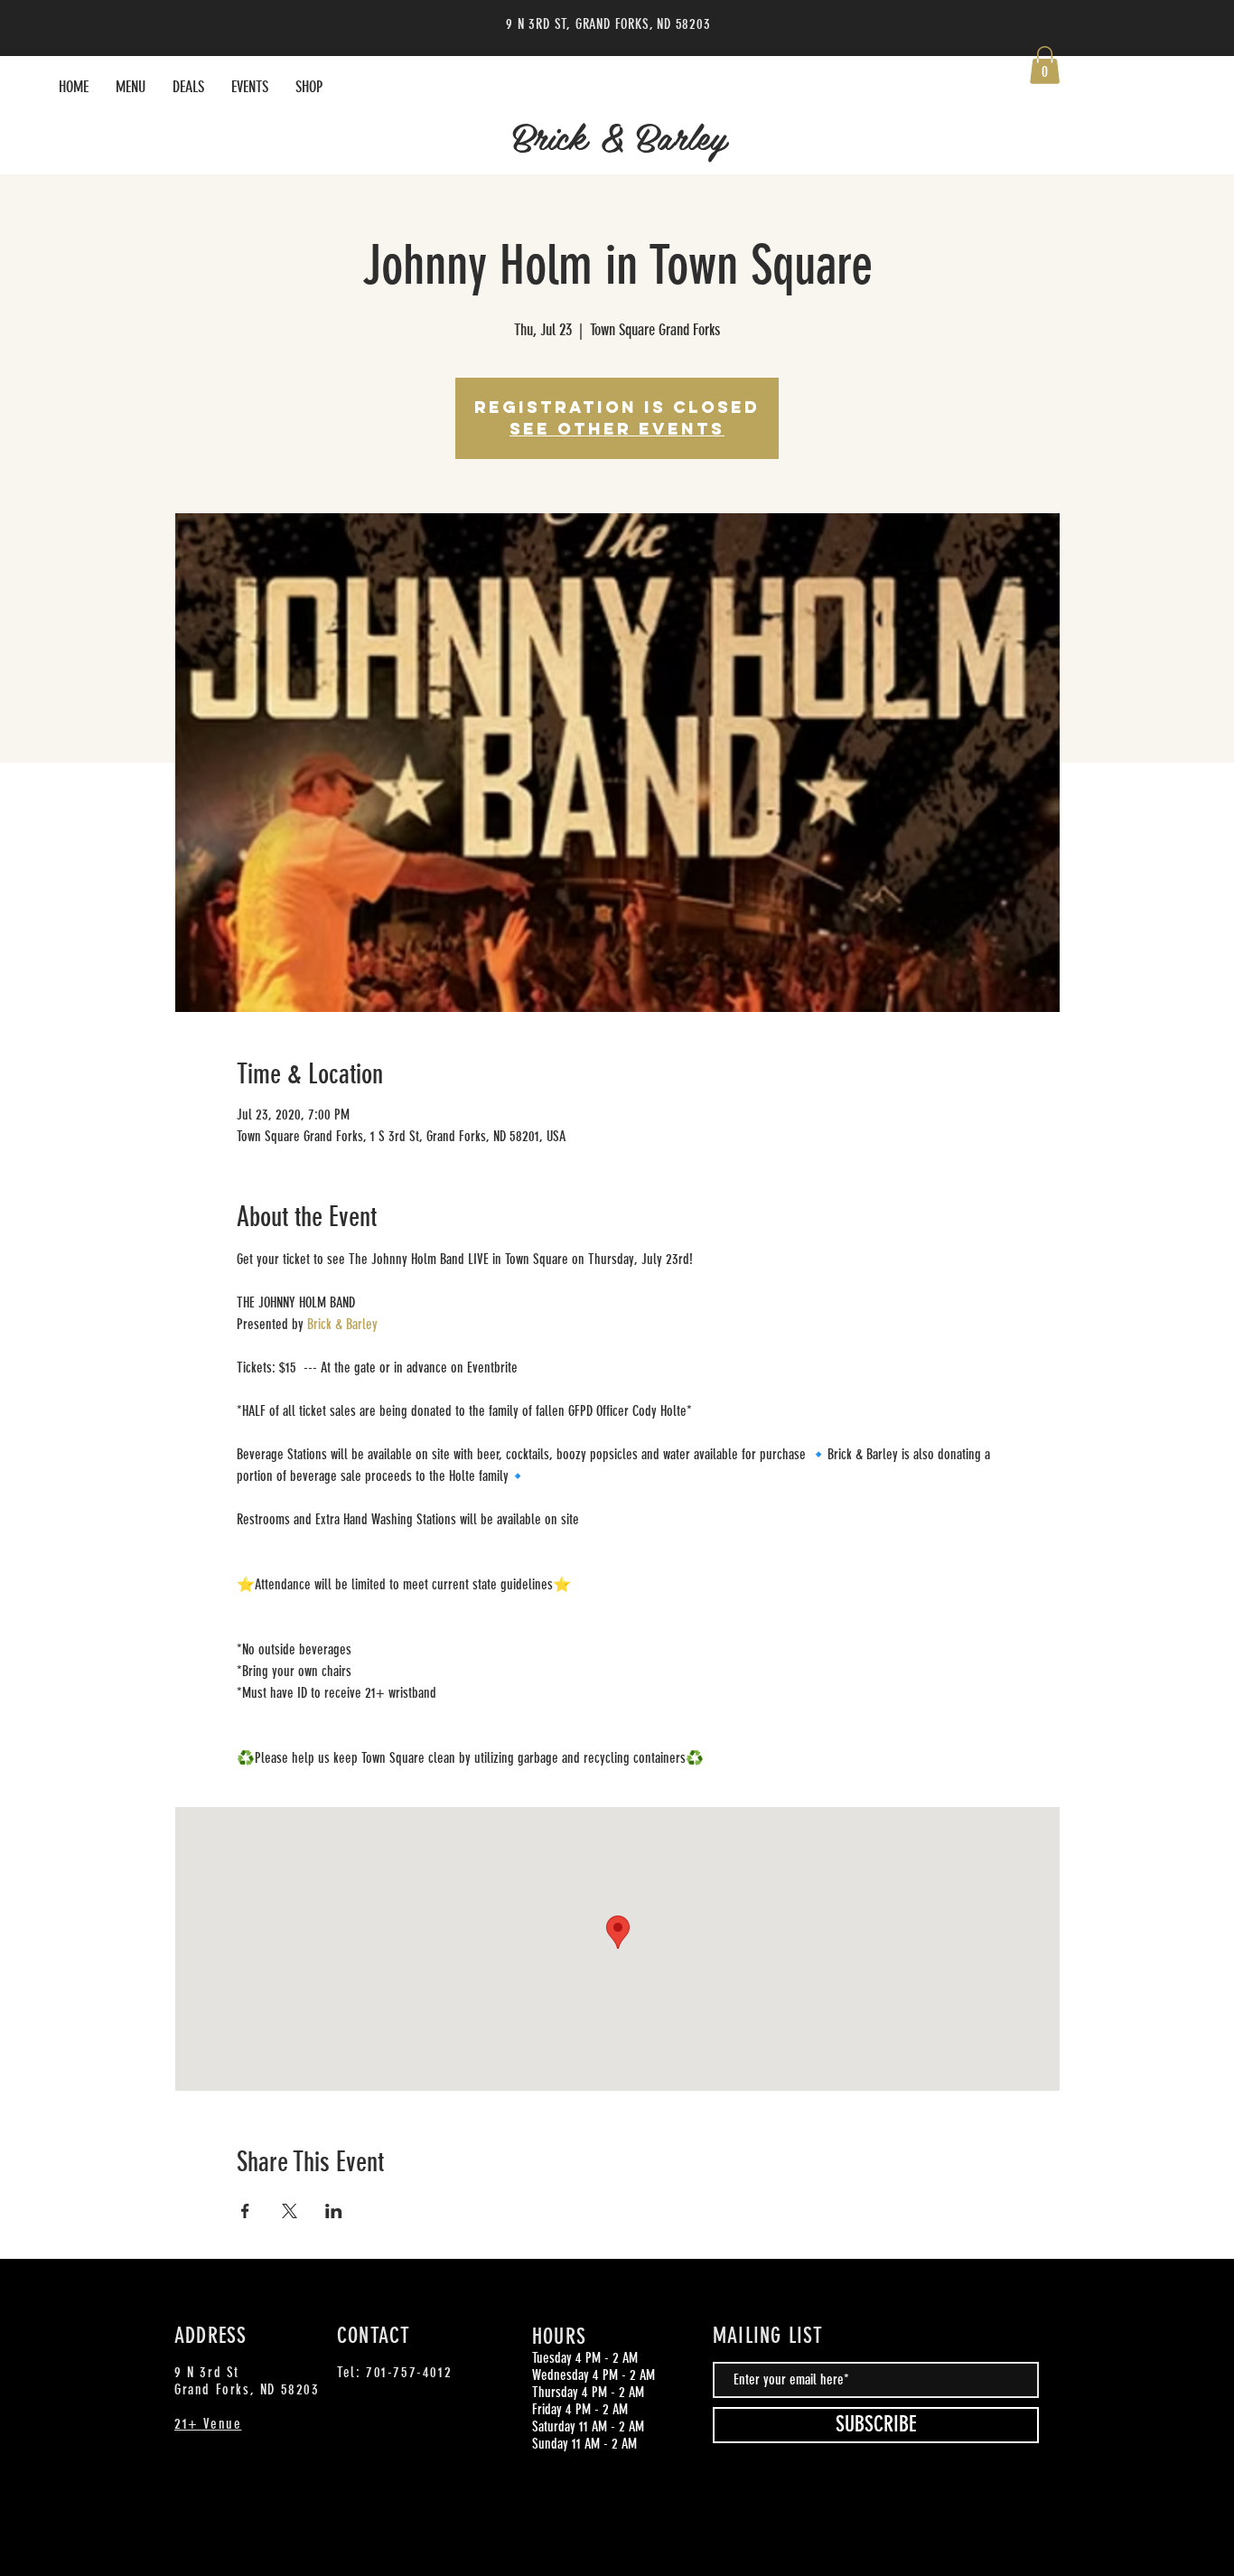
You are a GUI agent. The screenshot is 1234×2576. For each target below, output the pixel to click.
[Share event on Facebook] (245, 2211)
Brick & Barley (620, 136)
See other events (617, 429)
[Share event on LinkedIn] (334, 2211)
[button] (1045, 65)
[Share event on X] (290, 2211)
